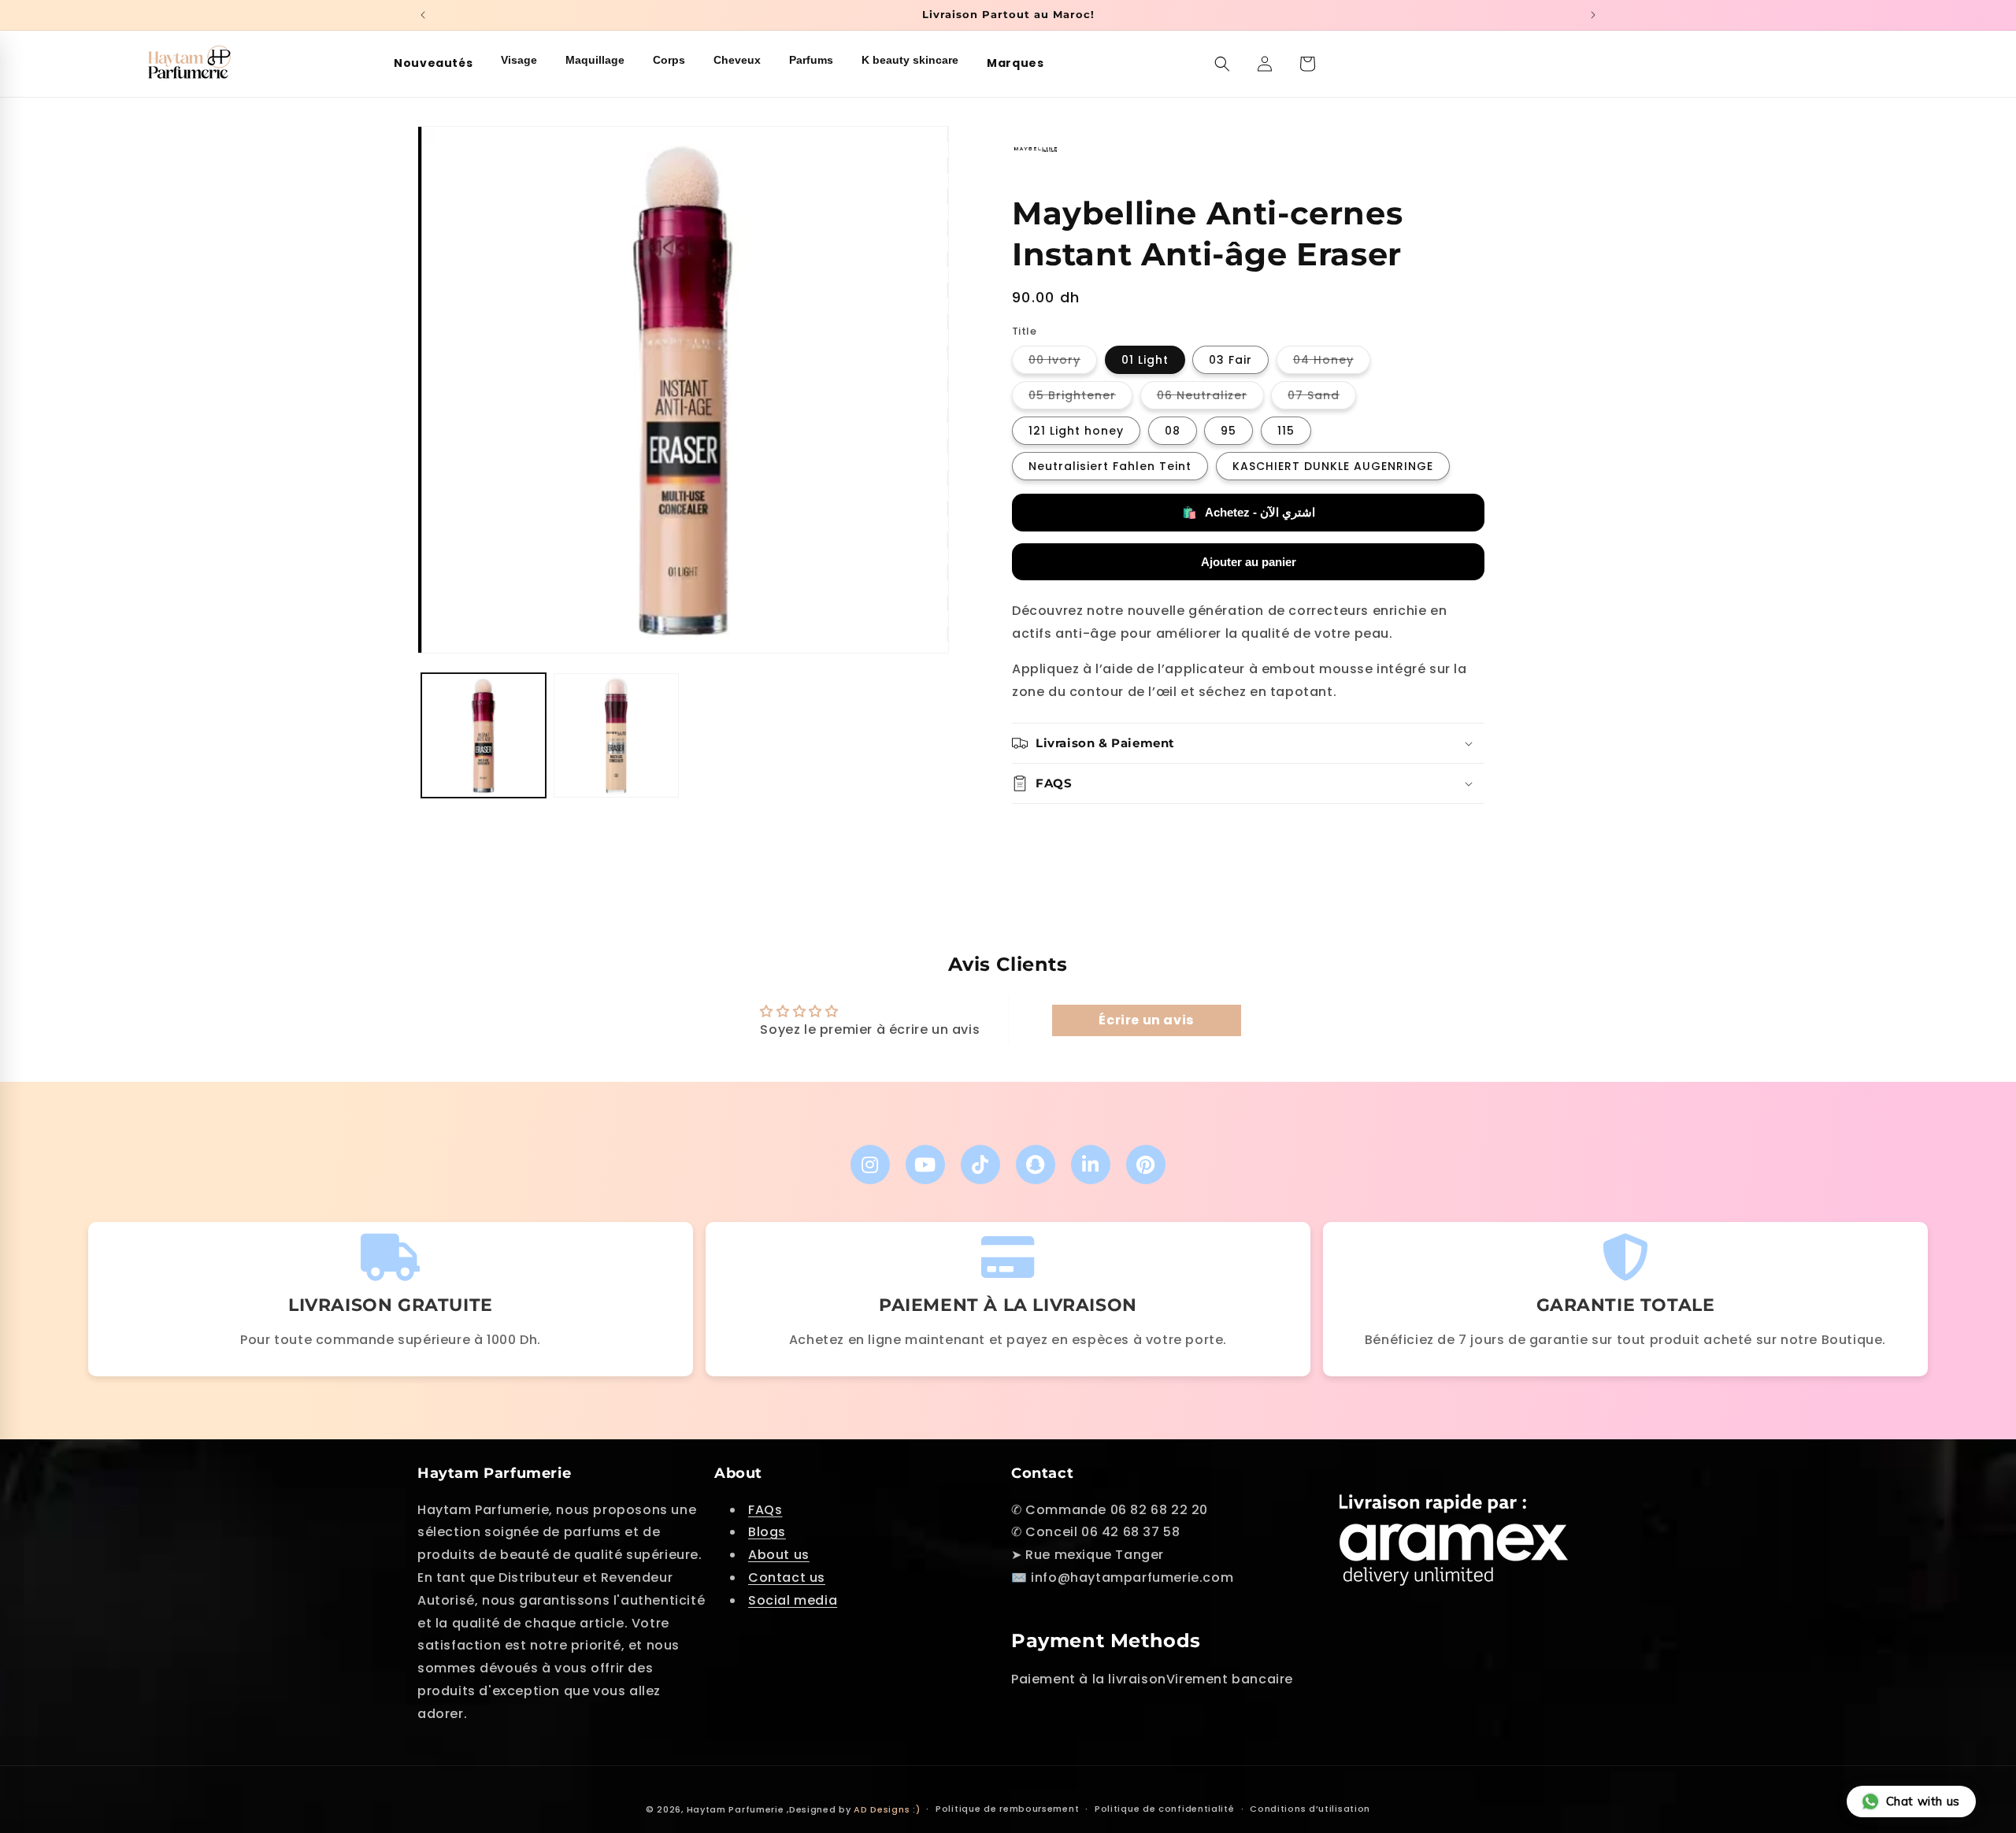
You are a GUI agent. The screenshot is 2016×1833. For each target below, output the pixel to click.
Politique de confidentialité (1165, 1809)
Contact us (787, 1577)
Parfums (811, 60)
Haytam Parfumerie (736, 1809)
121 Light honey (1076, 431)
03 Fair (1230, 360)
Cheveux (737, 60)
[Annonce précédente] (423, 15)
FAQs (765, 1510)
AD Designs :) (887, 1809)
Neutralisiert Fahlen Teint (1110, 466)
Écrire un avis (1146, 1020)
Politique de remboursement (1007, 1809)
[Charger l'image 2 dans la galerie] (616, 735)
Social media (793, 1600)
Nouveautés (433, 63)
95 (1228, 431)
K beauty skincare (910, 60)
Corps (669, 60)
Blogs (767, 1532)
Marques (1015, 63)
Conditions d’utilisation (1310, 1809)
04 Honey (1332, 363)
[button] (1222, 64)
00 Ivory (1063, 363)
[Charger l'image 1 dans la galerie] (484, 735)
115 (1286, 431)
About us (779, 1555)
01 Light (1145, 360)
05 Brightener (1080, 398)
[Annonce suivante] (1593, 15)
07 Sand (1322, 398)
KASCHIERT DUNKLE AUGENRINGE (1333, 466)
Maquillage (595, 60)
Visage (519, 60)
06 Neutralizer (1210, 398)
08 (1173, 431)
